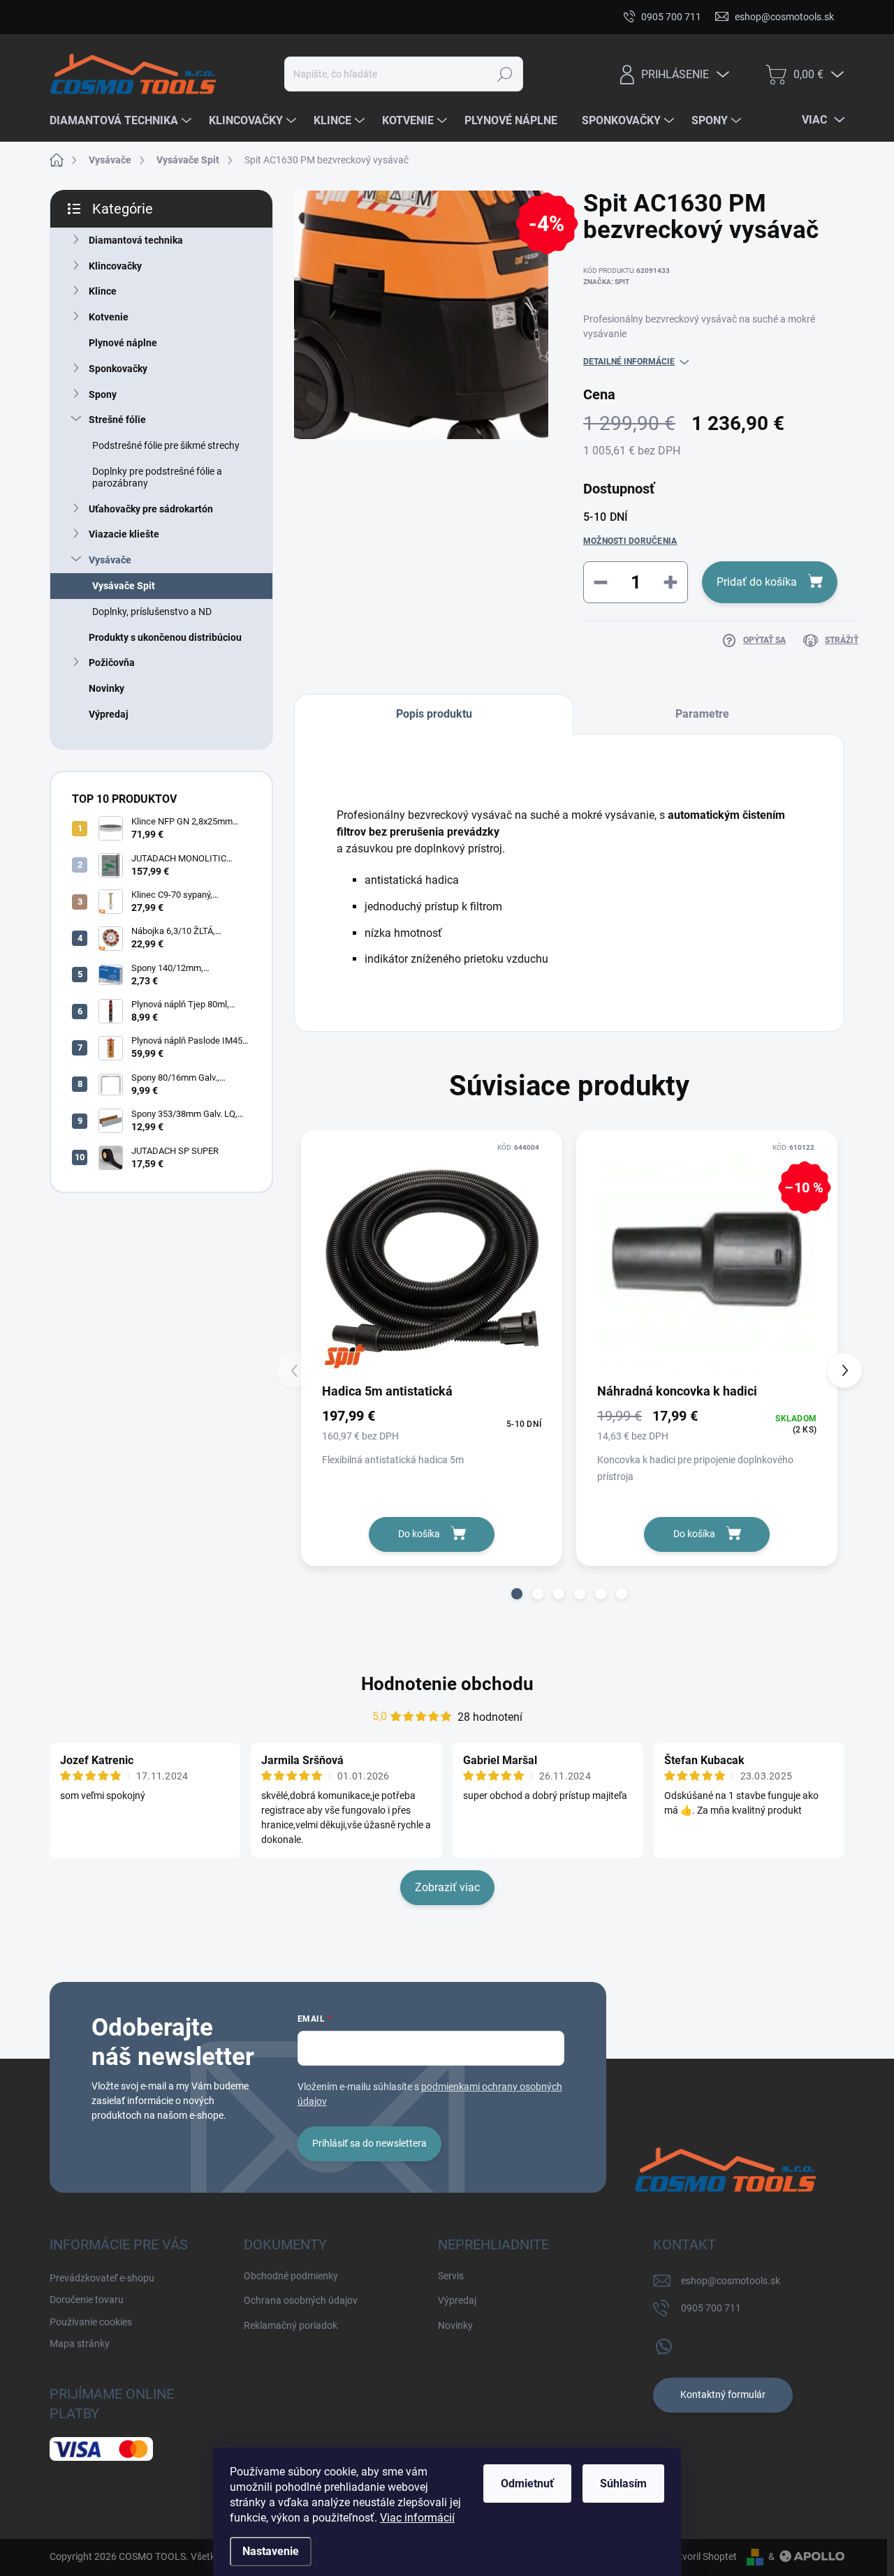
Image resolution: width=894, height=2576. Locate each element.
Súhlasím (623, 2484)
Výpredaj (109, 714)
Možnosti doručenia (630, 541)
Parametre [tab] (702, 714)
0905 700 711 (711, 2308)
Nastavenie (271, 2551)
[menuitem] (122, 121)
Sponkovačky (118, 369)
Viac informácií (417, 2518)
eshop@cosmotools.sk (731, 2281)
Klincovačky (115, 266)
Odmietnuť (527, 2484)
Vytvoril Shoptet (702, 2556)
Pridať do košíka (757, 582)
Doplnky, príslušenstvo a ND (152, 612)
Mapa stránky (404, 17)
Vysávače (110, 560)
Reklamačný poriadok (291, 2325)
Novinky (107, 688)
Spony (103, 394)
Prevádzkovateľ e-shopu (102, 17)
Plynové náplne (123, 343)
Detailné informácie (629, 362)
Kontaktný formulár (723, 2394)
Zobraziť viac (447, 1887)
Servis (451, 2276)
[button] (517, 1594)
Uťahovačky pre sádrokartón (151, 509)
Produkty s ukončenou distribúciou (165, 637)
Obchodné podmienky (291, 2276)
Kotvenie (109, 317)
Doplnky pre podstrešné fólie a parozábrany (157, 477)
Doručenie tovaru (212, 17)
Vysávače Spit (124, 586)
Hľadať (505, 74)
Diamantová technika (136, 240)
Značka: (606, 282)
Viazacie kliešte (124, 534)
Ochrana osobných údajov (301, 2300)
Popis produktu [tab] (434, 714)
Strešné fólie (117, 420)
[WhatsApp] (664, 2344)
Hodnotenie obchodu (447, 1684)
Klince (103, 291)
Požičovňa (112, 662)
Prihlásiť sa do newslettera (369, 2143)
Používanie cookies (312, 17)
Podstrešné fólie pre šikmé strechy (166, 445)
